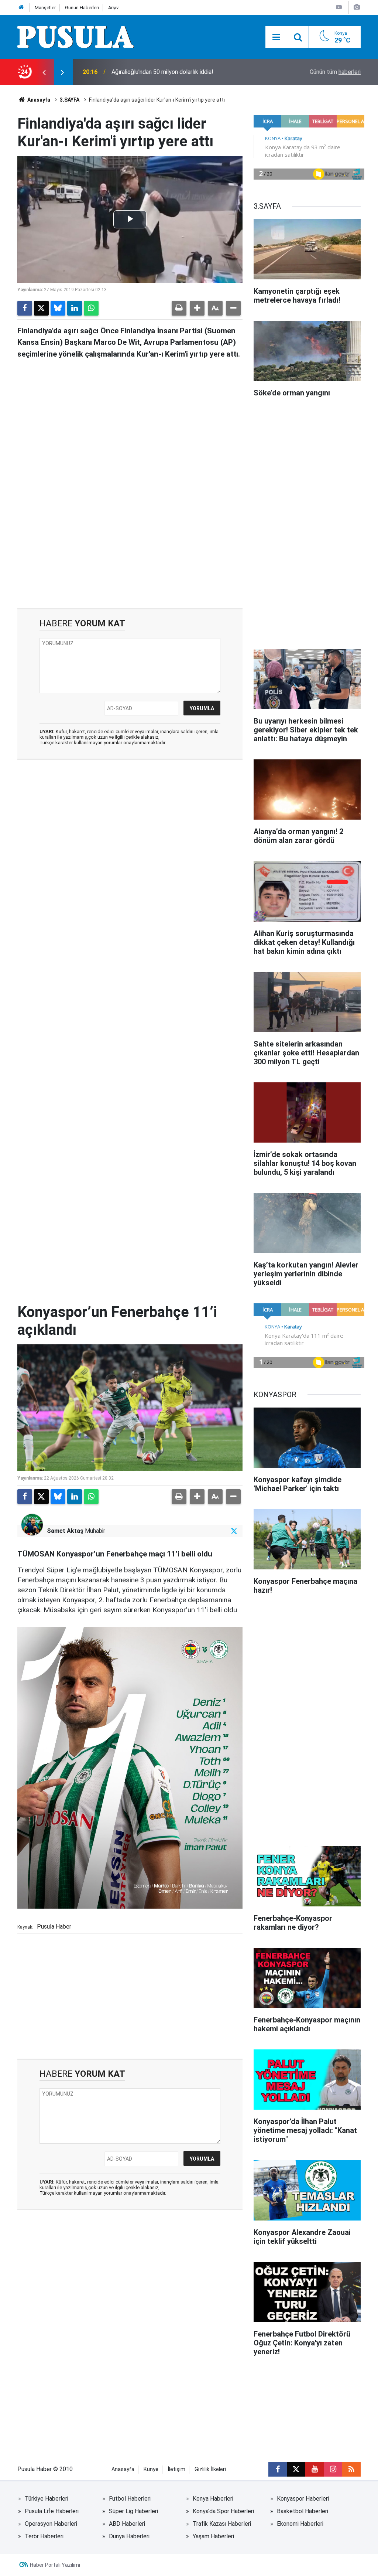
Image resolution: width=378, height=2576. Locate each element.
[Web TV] (339, 7)
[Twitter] (41, 308)
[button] (197, 308)
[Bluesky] (58, 308)
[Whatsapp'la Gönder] (91, 308)
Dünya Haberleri (129, 2536)
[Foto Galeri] (357, 7)
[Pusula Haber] (76, 36)
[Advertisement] (130, 545)
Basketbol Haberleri (303, 2511)
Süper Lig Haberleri (133, 2511)
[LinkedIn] (75, 308)
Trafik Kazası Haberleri (222, 2524)
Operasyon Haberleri (51, 2524)
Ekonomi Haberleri (300, 2524)
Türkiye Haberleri (47, 2499)
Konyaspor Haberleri (303, 2499)
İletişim (176, 2469)
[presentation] (44, 72)
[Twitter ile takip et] (234, 1531)
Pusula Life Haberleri (52, 2511)
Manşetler (45, 8)
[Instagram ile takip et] (333, 2469)
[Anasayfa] (21, 8)
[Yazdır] (179, 308)
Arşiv (113, 8)
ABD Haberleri (127, 2524)
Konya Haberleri (213, 2499)
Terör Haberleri (44, 2536)
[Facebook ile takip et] (278, 2469)
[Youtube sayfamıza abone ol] (315, 2469)
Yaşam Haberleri (213, 2536)
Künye (151, 2469)
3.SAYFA (70, 100)
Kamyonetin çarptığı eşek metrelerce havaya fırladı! (179, 72)
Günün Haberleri (82, 8)
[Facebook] (25, 308)
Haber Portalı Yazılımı (55, 2565)
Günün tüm (335, 72)
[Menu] (276, 37)
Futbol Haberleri (130, 2499)
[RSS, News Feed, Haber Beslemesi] (351, 2469)
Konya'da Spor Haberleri (223, 2511)
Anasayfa (38, 100)
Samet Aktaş (65, 1531)
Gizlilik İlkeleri (210, 2469)
